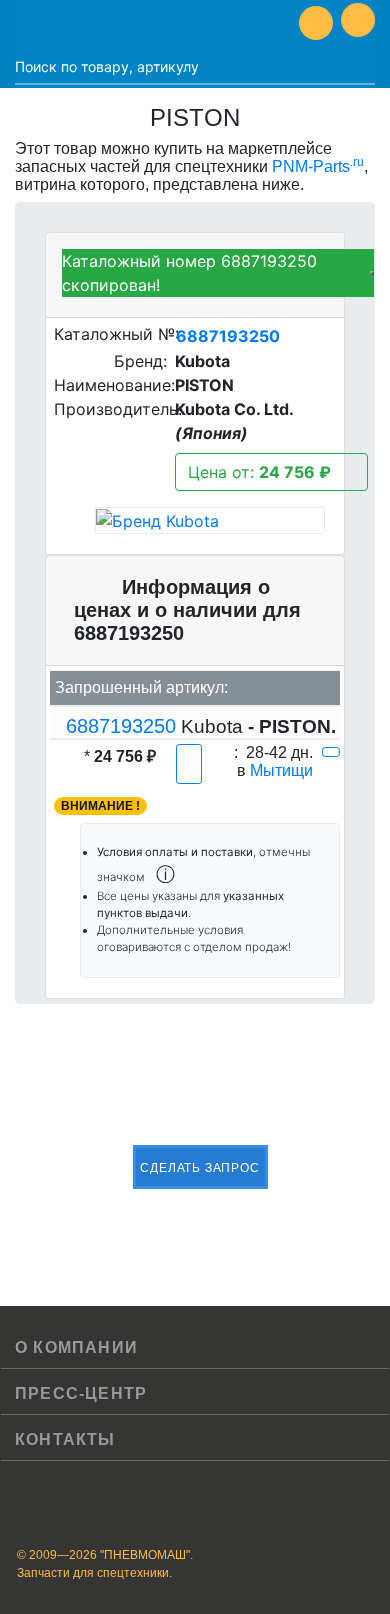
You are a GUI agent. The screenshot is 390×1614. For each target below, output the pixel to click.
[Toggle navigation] (30, 23)
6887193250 (228, 336)
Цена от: (259, 472)
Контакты (65, 1439)
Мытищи (281, 770)
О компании (76, 1347)
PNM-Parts (318, 166)
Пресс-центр (81, 1393)
